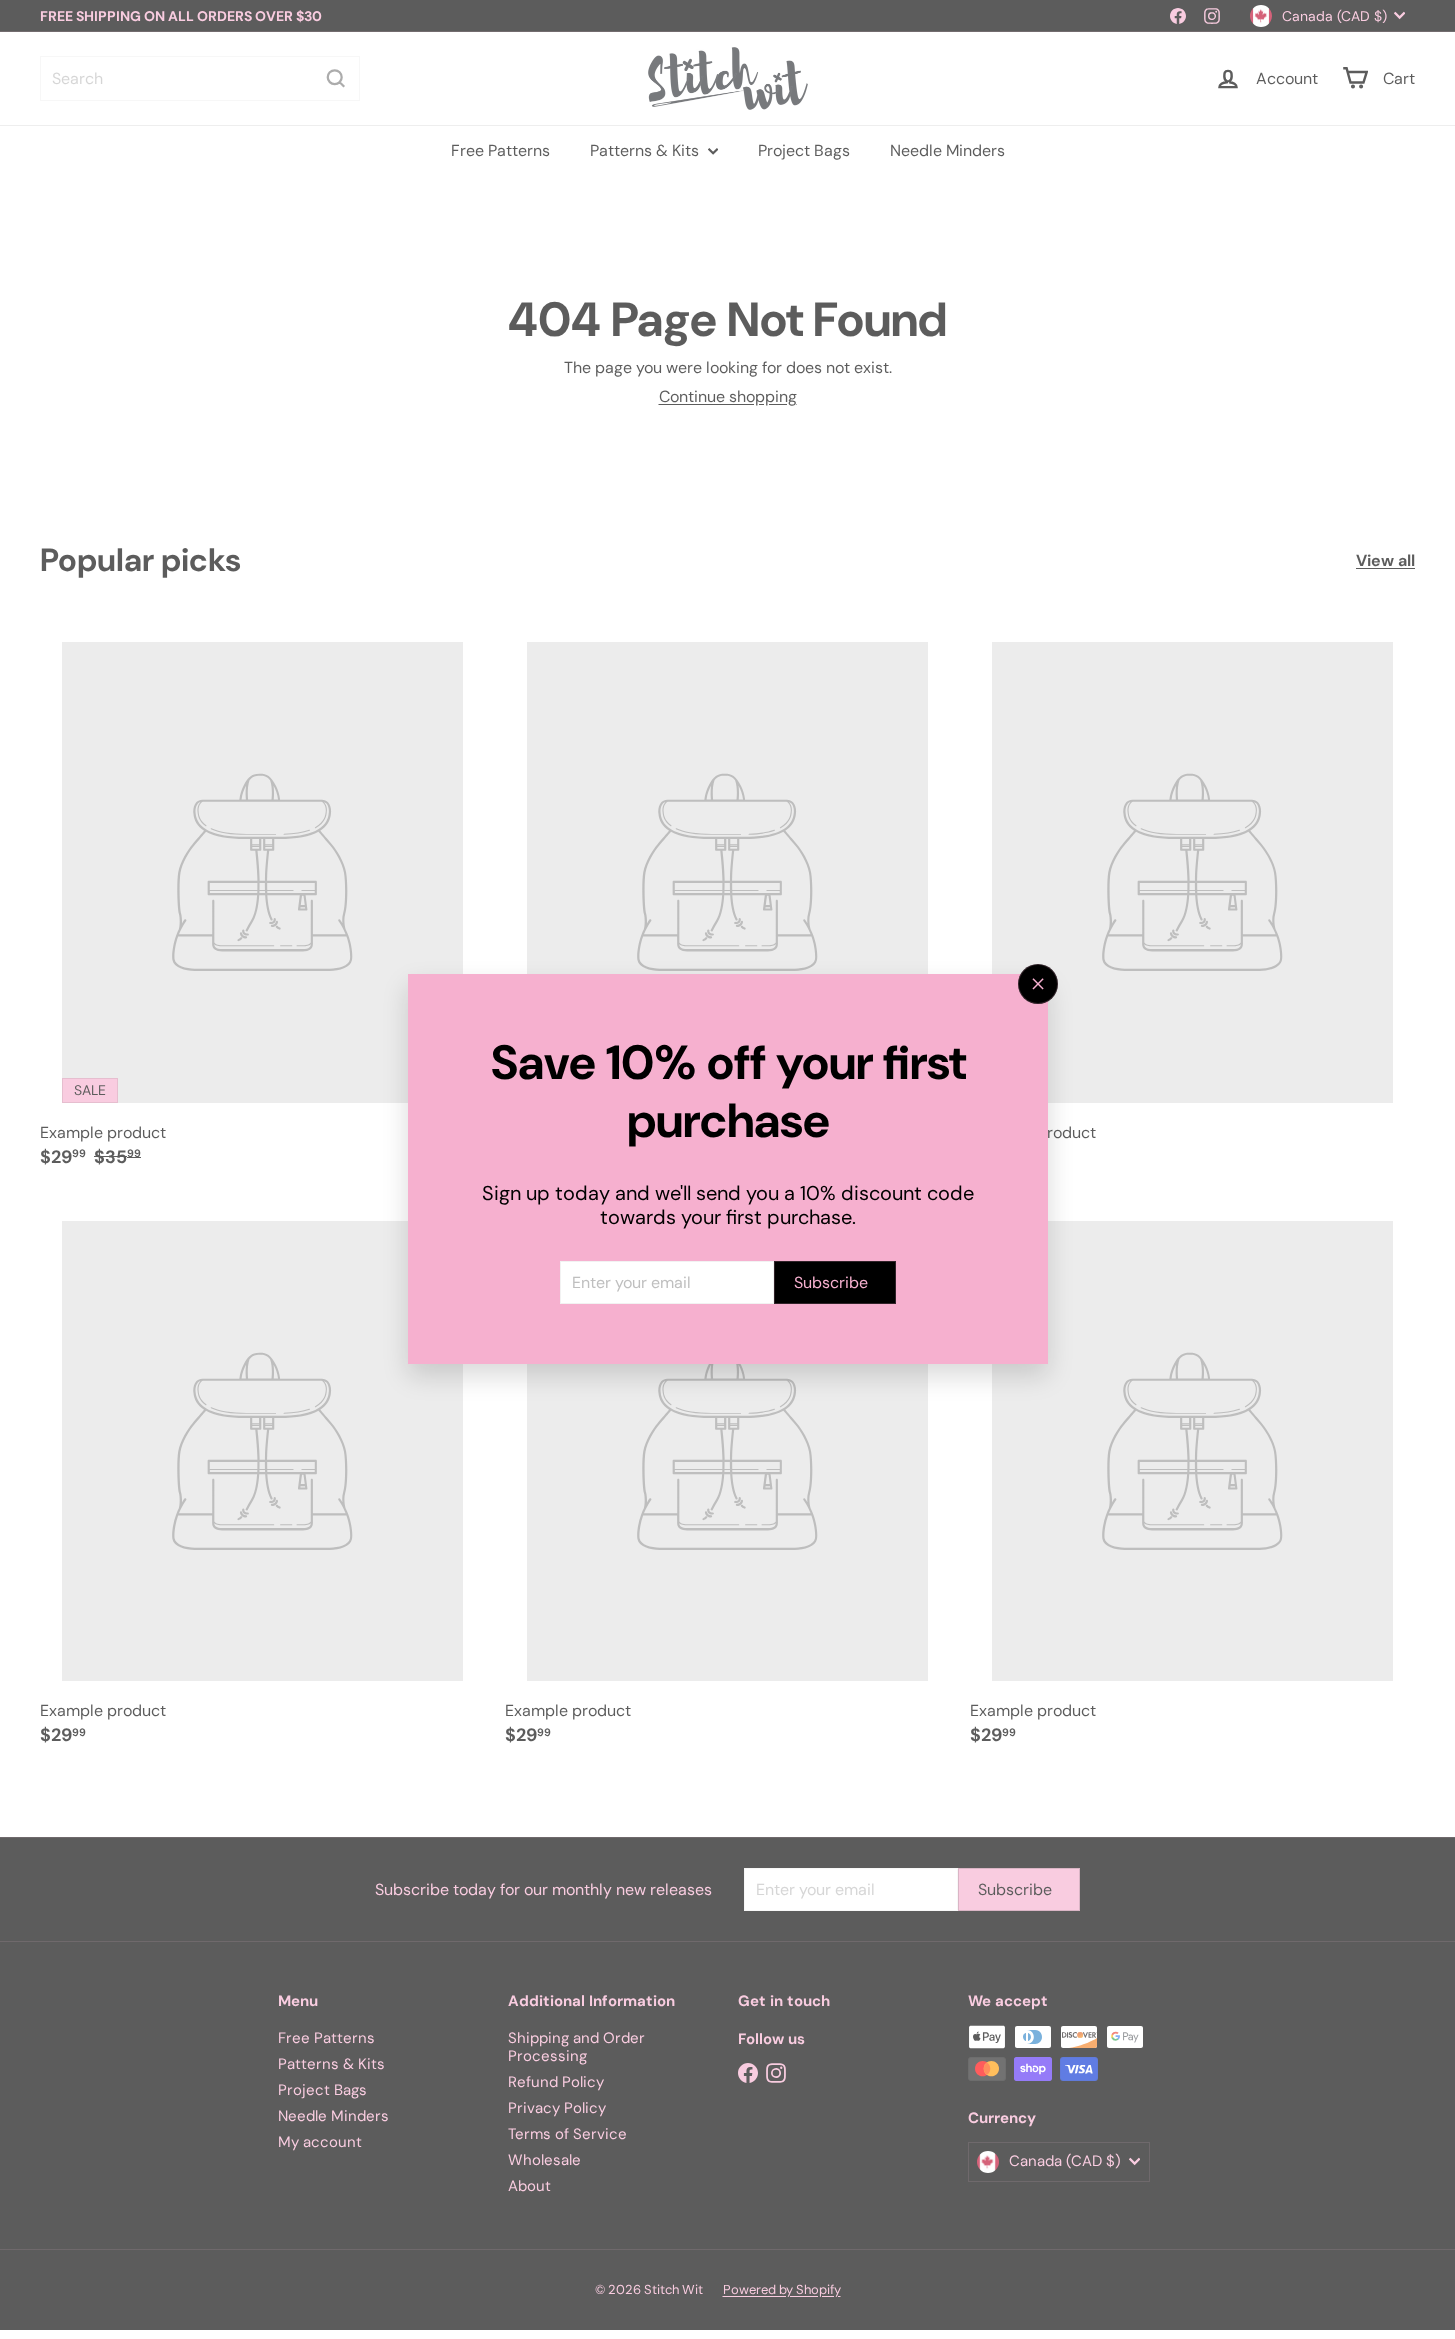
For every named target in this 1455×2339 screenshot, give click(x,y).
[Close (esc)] (1038, 984)
